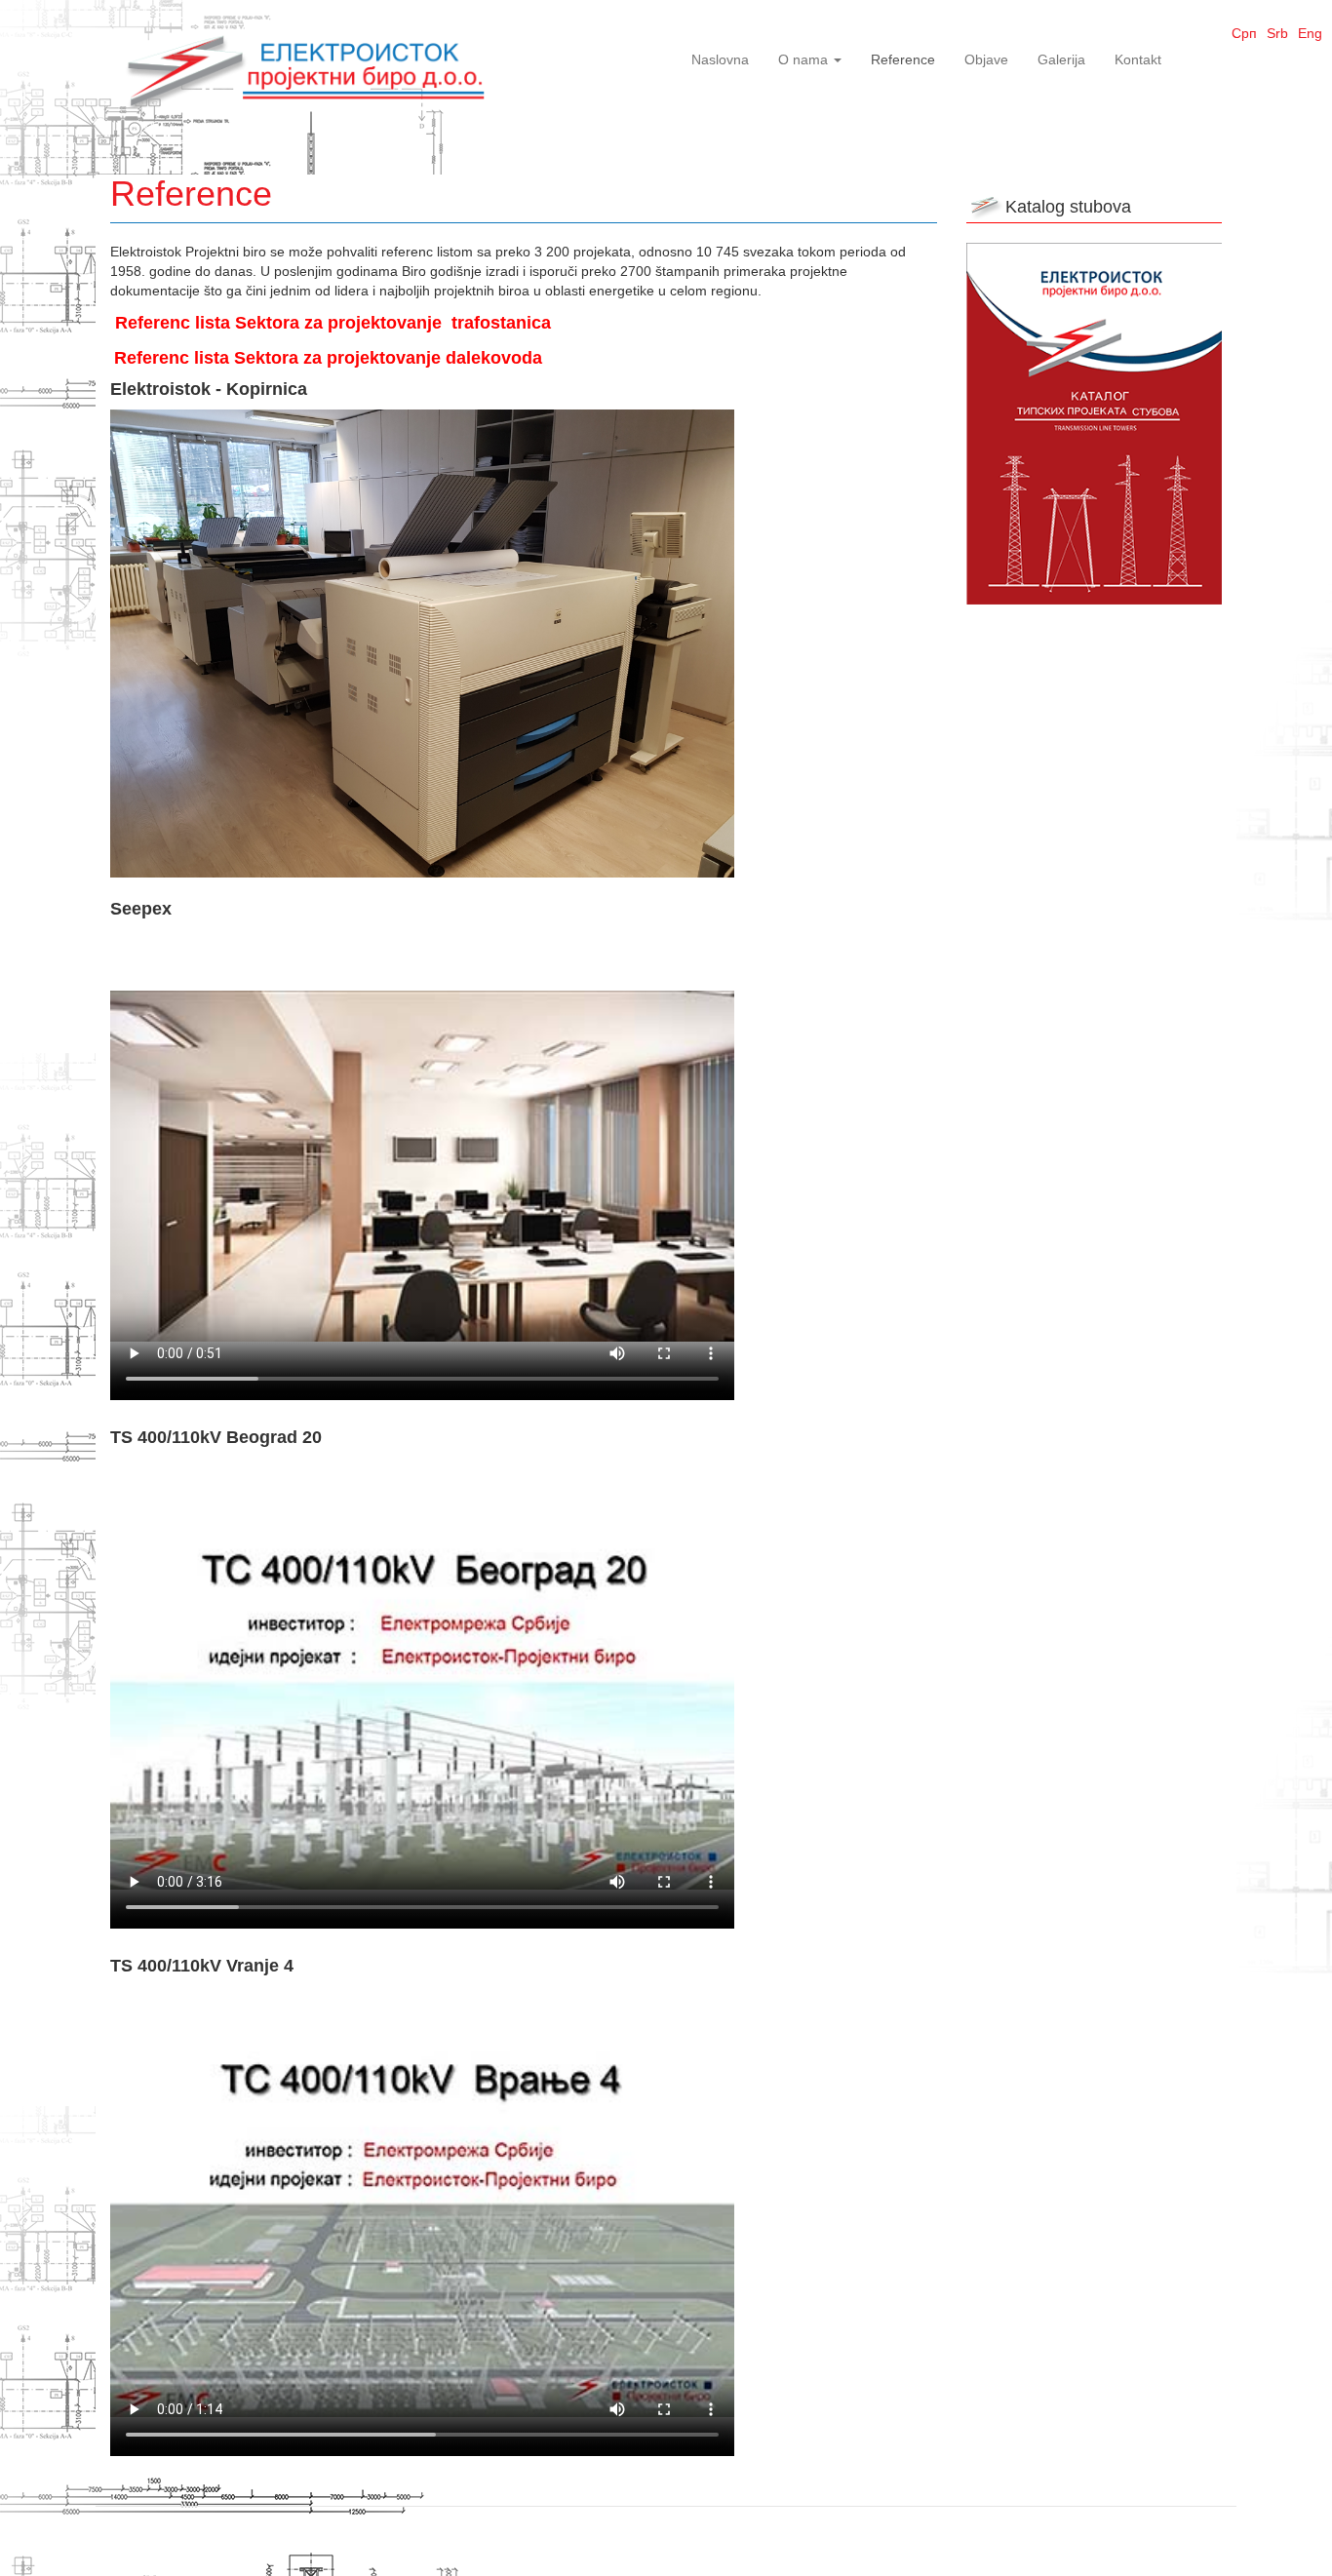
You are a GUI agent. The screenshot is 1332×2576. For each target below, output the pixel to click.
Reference (903, 59)
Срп (1244, 33)
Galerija (1061, 59)
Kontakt (1138, 59)
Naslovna (720, 59)
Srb (1277, 33)
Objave (986, 59)
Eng (1310, 33)
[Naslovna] (305, 68)
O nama (805, 59)
